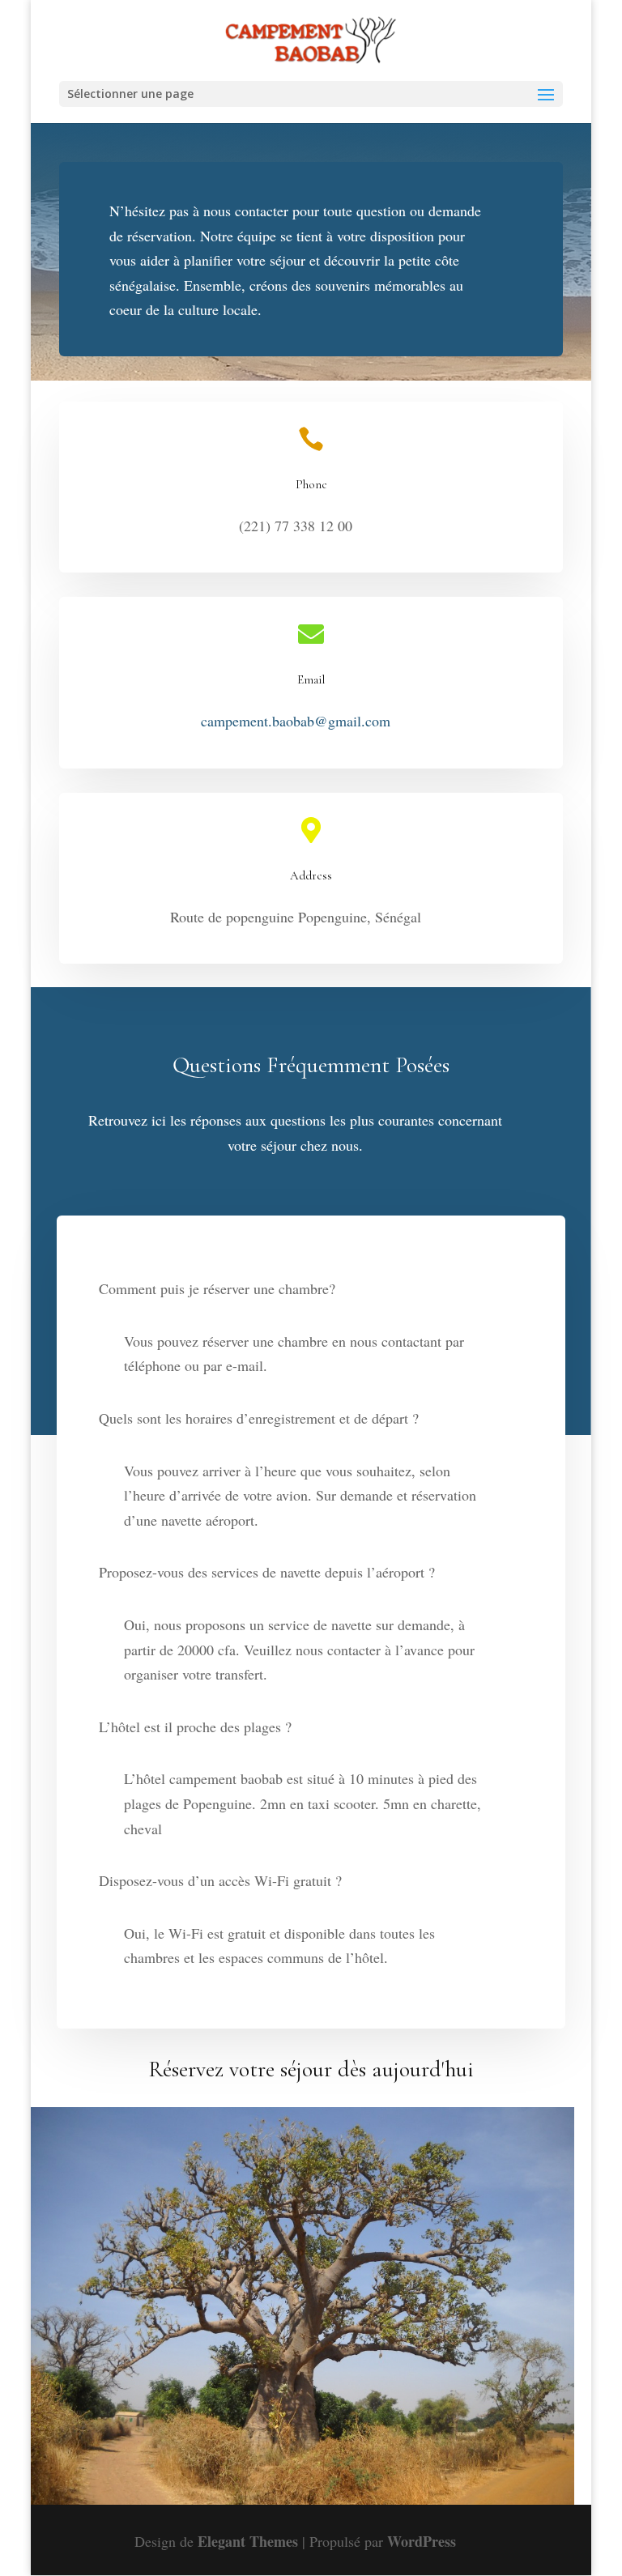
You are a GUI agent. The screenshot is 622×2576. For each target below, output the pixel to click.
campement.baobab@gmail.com (296, 721)
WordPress (422, 2541)
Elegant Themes (248, 2541)
